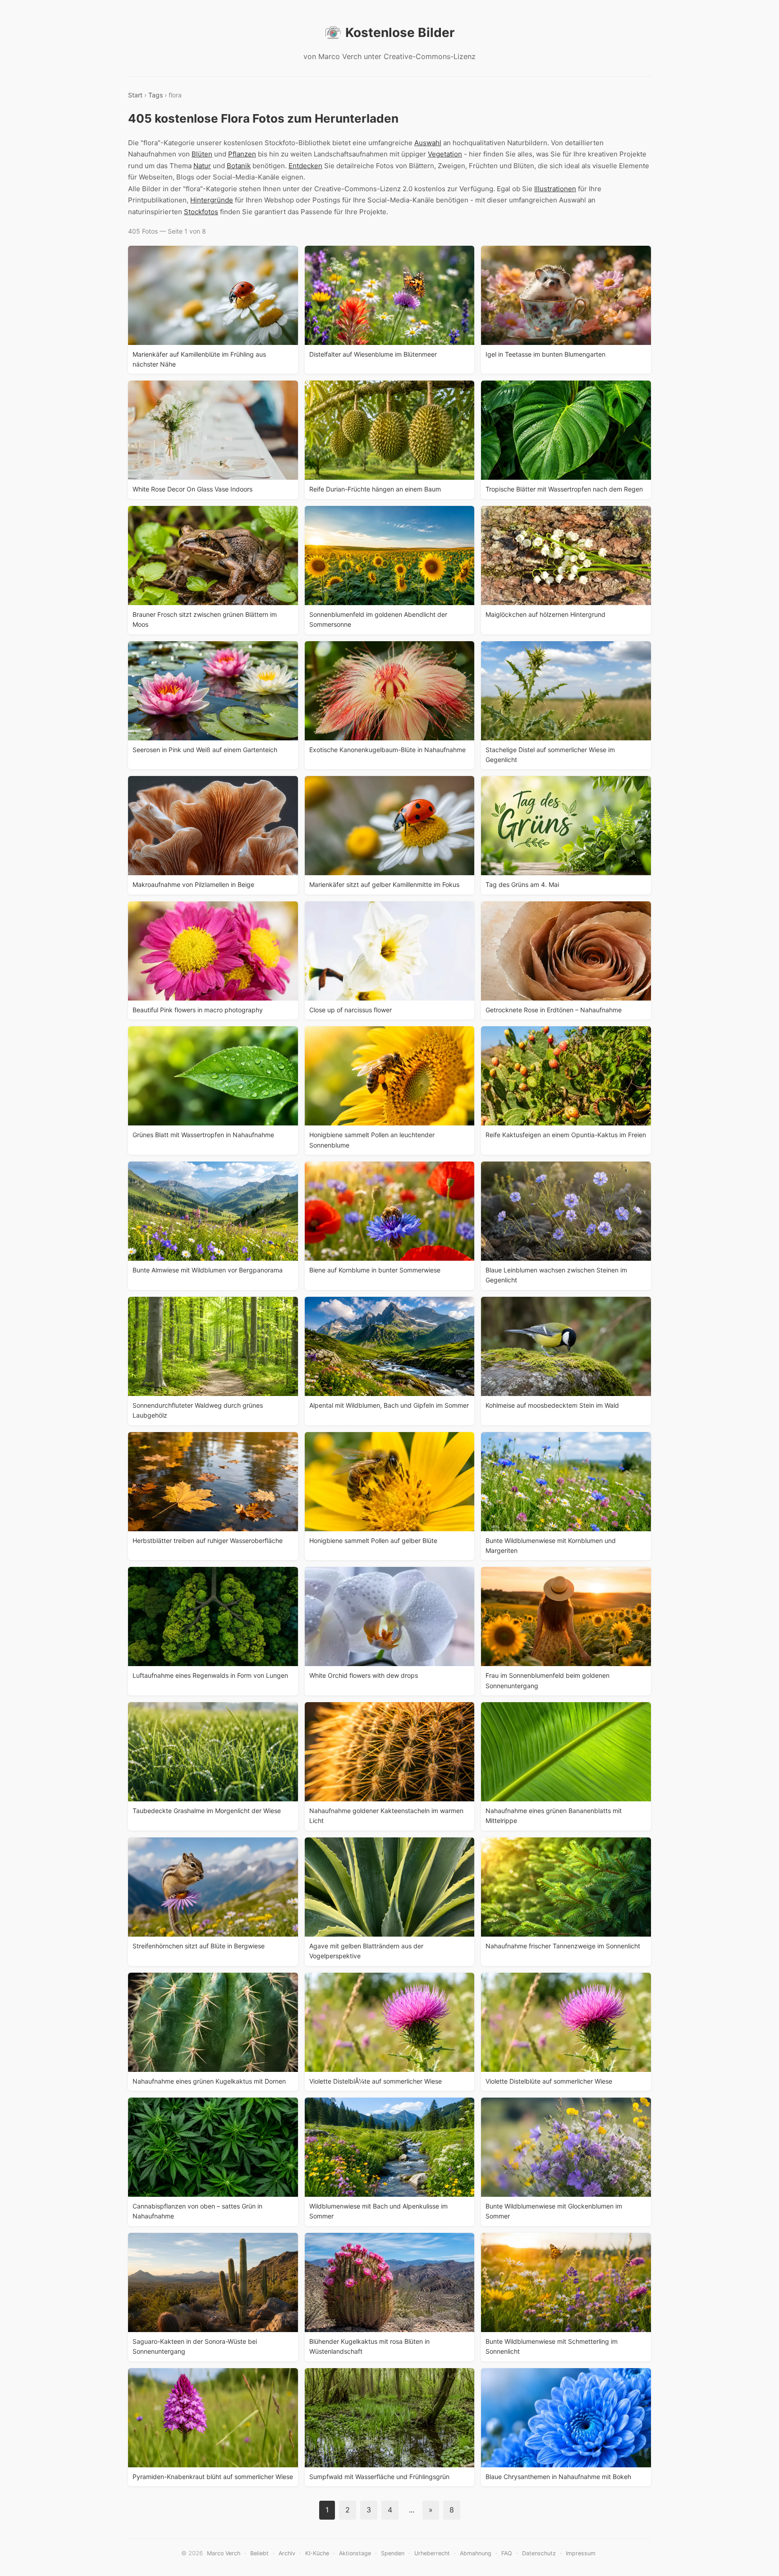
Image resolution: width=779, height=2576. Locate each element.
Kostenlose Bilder (400, 32)
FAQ (507, 2553)
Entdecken (305, 166)
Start (135, 95)
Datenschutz (539, 2553)
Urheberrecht (432, 2553)
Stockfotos (201, 212)
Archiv (287, 2553)
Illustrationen (555, 189)
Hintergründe (212, 200)
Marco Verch (224, 2553)
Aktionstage (355, 2553)
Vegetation (445, 154)
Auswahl (428, 143)
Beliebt (259, 2553)
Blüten (202, 154)
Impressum (581, 2553)
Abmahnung (476, 2553)
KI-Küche (317, 2553)
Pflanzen (242, 154)
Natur (202, 166)
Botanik (239, 166)
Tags (156, 95)
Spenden (393, 2553)
